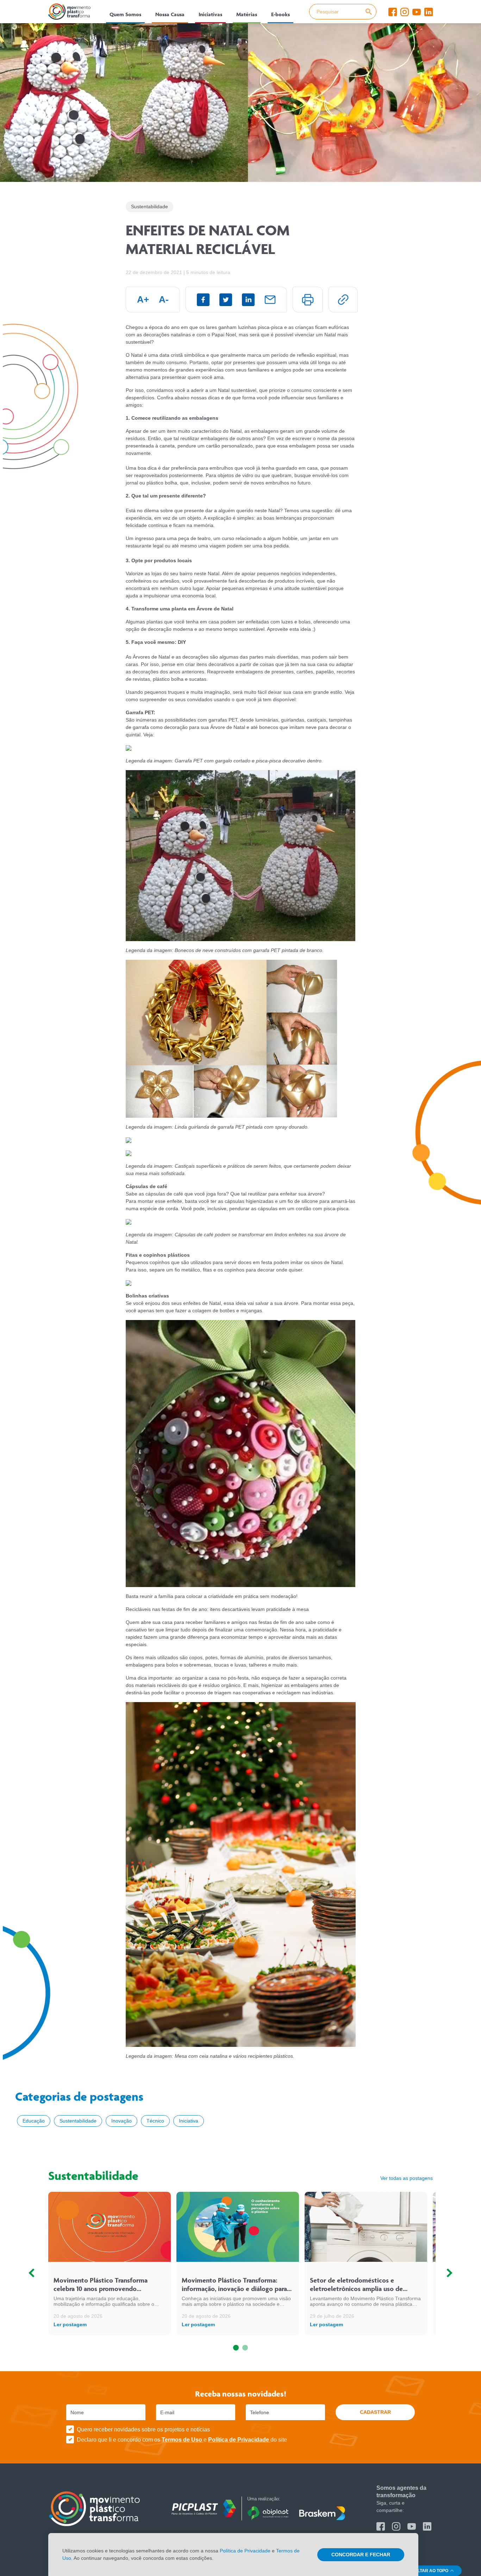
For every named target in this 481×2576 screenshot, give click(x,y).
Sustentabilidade (78, 2121)
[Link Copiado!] (343, 300)
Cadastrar (375, 2412)
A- (164, 299)
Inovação (121, 2121)
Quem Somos (125, 14)
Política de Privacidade (239, 2440)
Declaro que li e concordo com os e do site (182, 2440)
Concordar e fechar (361, 2555)
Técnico (155, 2121)
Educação (34, 2121)
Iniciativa (189, 2121)
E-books (280, 14)
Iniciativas (210, 14)
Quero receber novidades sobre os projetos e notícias (143, 2429)
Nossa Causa (170, 14)
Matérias (247, 14)
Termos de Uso (183, 2440)
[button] (236, 2348)
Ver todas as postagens (407, 2178)
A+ (143, 299)
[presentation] (32, 2273)
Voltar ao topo (430, 2571)
